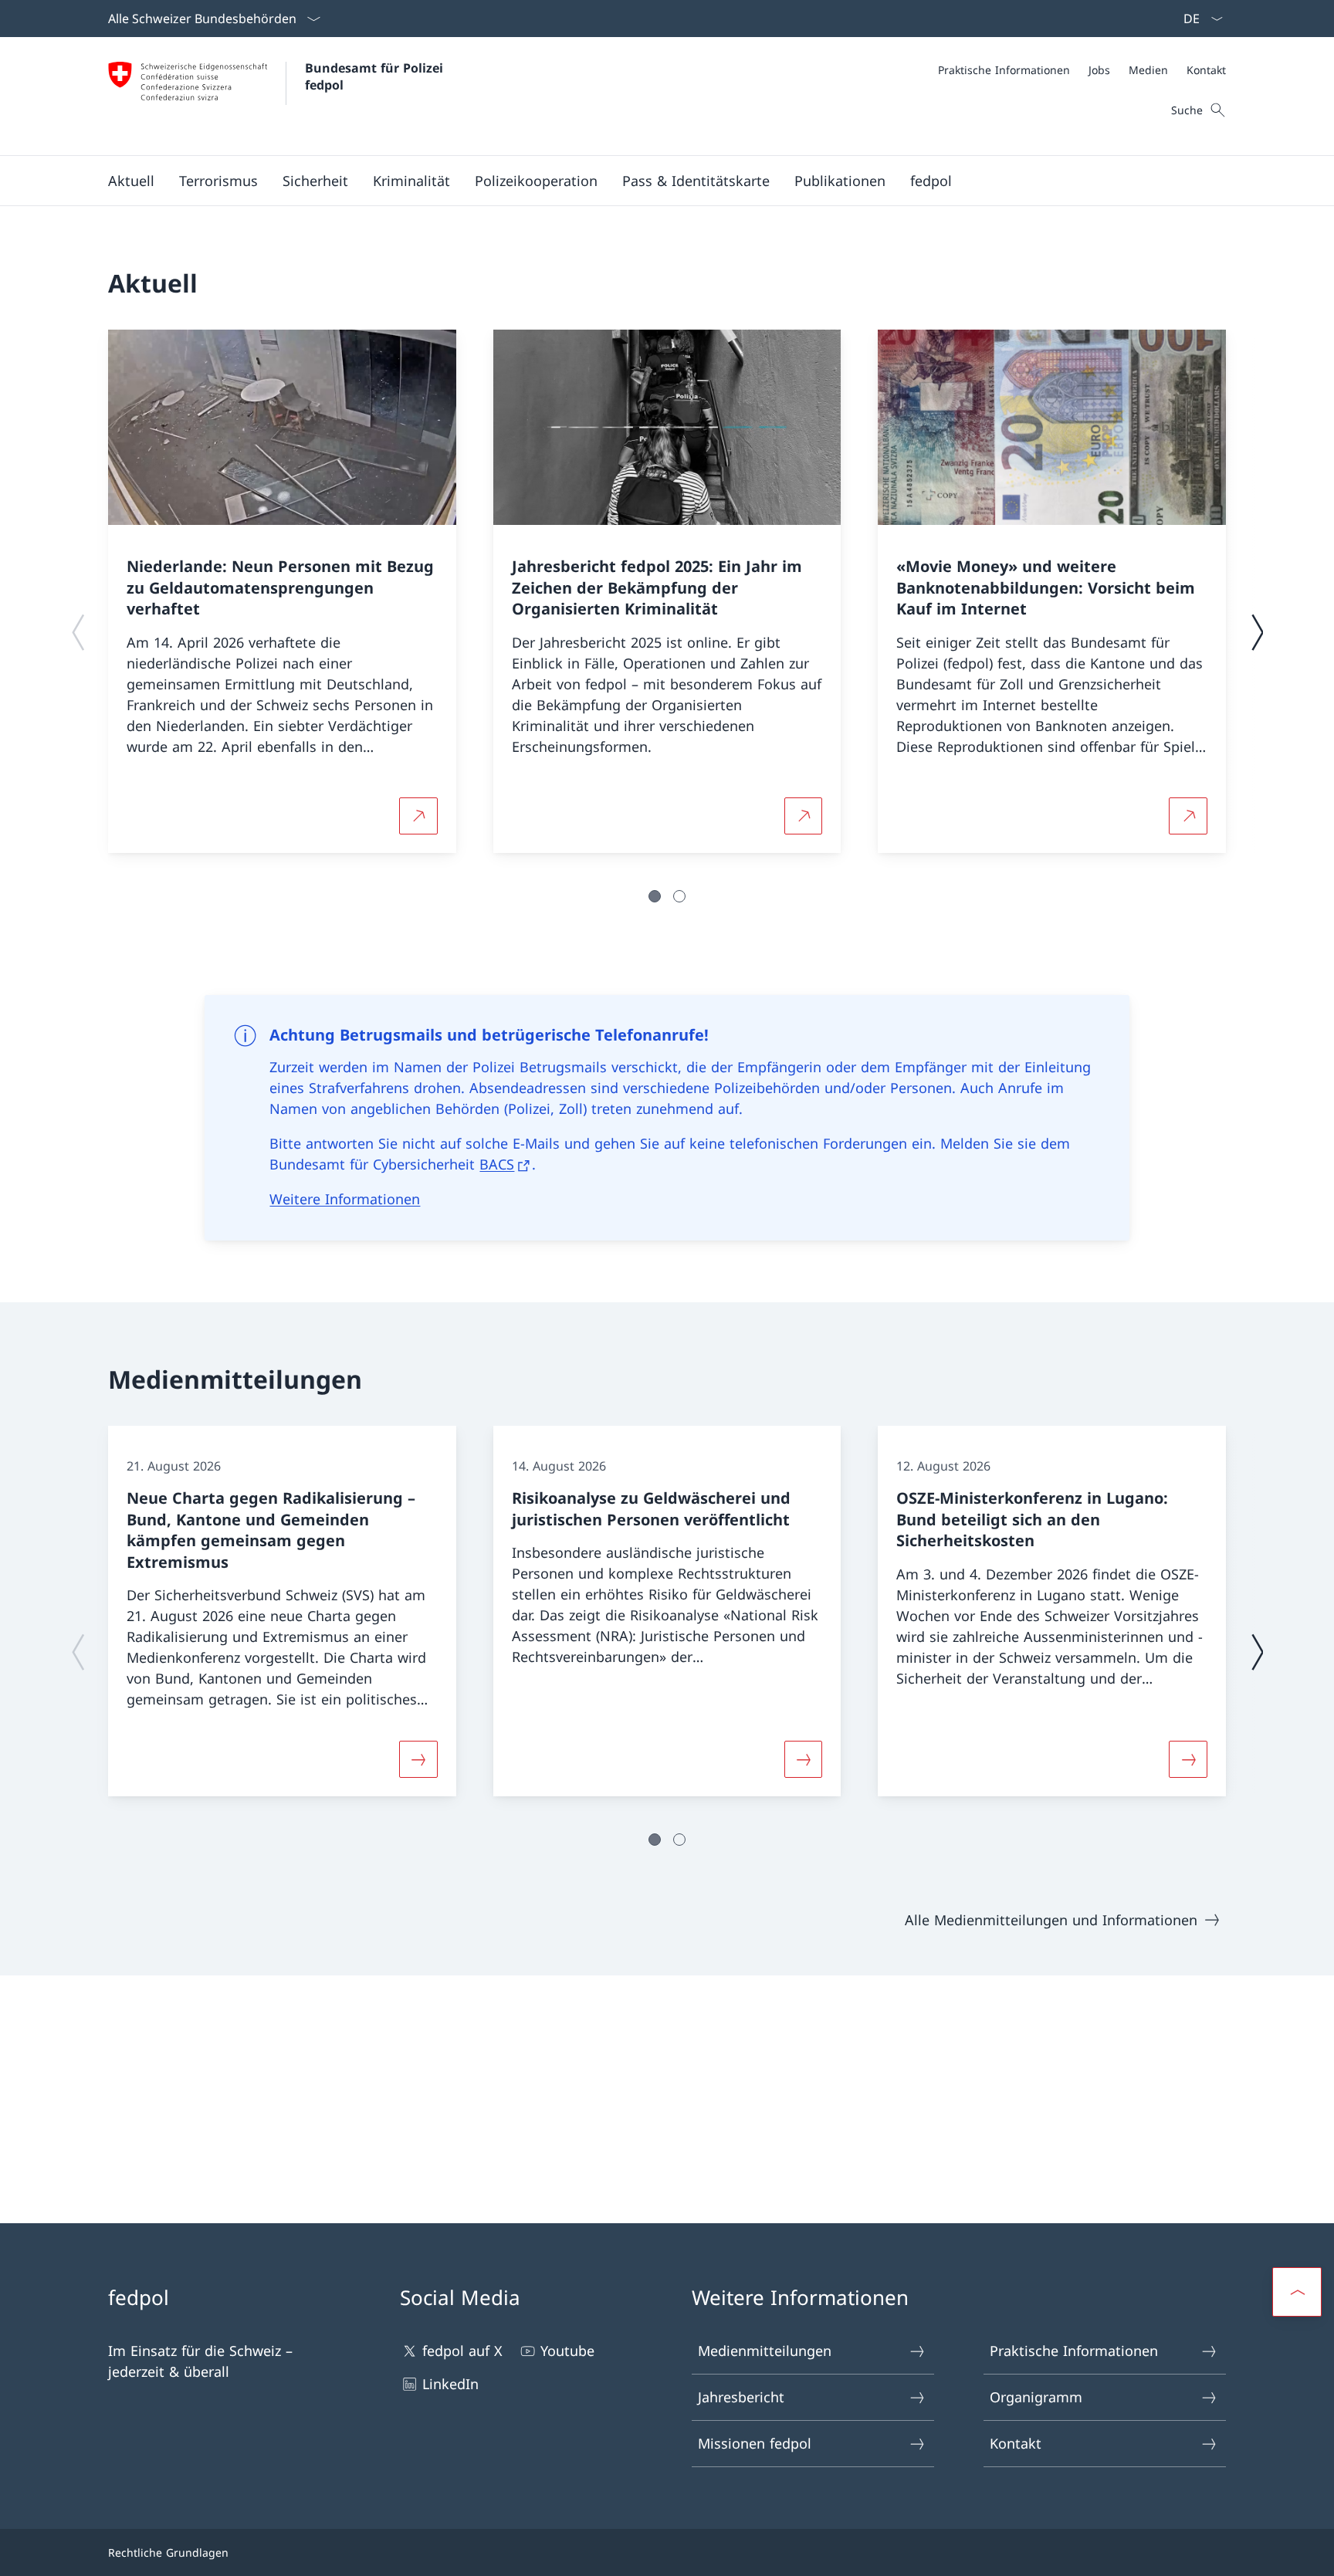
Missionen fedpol (755, 2443)
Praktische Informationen (1074, 2351)
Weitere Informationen (345, 1199)
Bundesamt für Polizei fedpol (376, 76)
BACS (497, 1164)
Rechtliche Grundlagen (168, 2552)
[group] (282, 591)
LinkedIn (450, 2384)
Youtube (567, 2351)
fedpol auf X (462, 2351)
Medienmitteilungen (765, 2351)
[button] (131, 181)
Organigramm (1036, 2397)
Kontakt (1016, 2443)
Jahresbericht (741, 2397)
